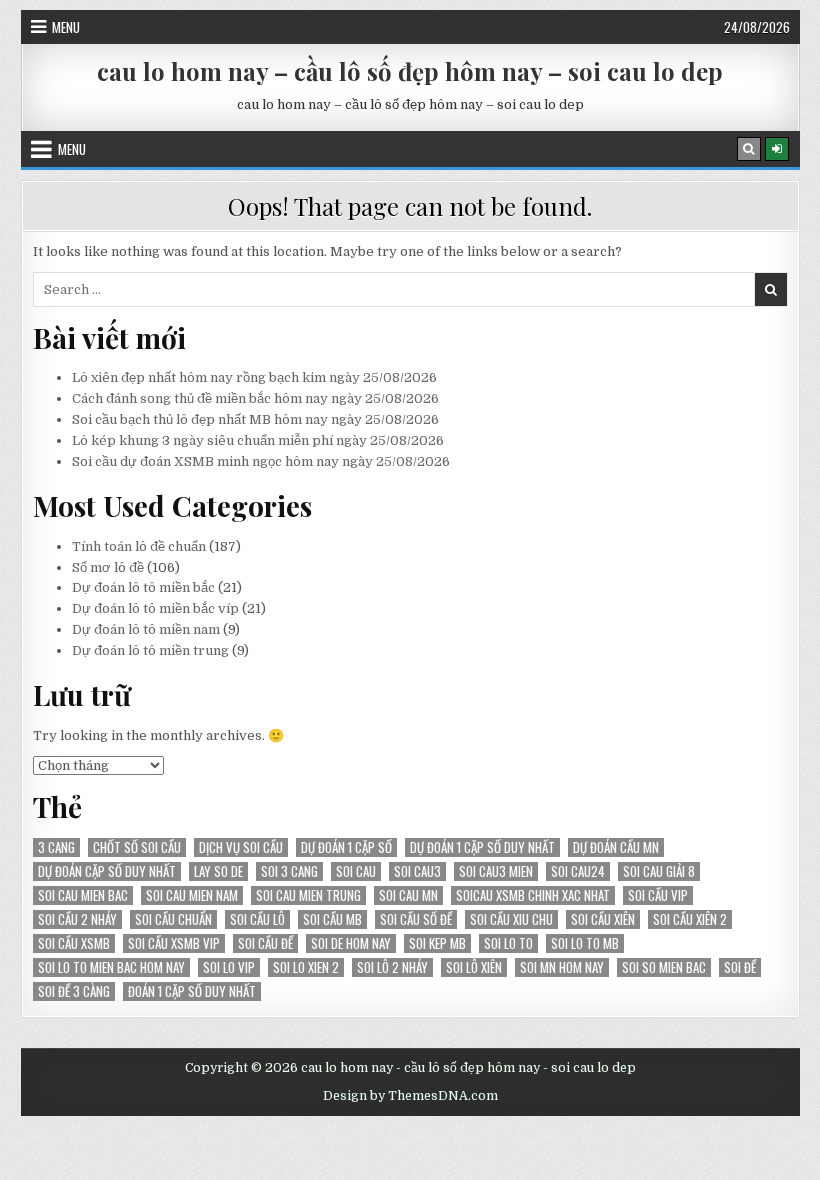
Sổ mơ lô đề (108, 567)
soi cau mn (408, 895)
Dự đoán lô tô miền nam (146, 629)
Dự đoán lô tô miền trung (150, 650)
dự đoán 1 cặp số (346, 847)
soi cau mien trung (308, 895)
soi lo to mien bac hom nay (111, 967)
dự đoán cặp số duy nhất (107, 871)
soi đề (740, 967)
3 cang (56, 847)
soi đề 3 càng (74, 991)
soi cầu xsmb (74, 943)
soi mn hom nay (562, 967)
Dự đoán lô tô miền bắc (143, 587)
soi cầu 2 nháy (77, 919)
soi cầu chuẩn (173, 919)
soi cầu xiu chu (511, 919)
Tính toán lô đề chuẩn (139, 546)
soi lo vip (229, 967)
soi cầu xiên (603, 919)
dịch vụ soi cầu (241, 847)
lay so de (218, 871)
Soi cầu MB (332, 919)
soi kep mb (437, 943)
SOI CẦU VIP (658, 895)
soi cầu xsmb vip (174, 943)
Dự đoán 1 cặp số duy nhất (482, 847)
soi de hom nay (351, 943)
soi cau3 (417, 871)
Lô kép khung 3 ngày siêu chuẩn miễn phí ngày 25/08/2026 (258, 440)
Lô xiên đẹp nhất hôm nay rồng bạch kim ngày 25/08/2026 (254, 377)
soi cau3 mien (496, 871)
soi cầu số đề (416, 919)
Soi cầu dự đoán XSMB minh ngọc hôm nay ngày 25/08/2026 (261, 461)
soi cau (356, 871)
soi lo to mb (585, 943)
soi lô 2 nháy (392, 967)
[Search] (749, 149)
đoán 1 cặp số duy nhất (192, 991)
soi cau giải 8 (659, 871)
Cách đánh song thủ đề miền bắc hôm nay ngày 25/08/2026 (255, 398)
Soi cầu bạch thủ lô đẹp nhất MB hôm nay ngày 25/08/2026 (255, 419)
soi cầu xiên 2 (690, 919)
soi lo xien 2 (306, 967)
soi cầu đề (265, 943)
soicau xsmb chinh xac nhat (533, 895)
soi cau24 (578, 871)
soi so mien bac (664, 967)
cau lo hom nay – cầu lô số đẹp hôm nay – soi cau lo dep (410, 71)
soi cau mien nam (192, 895)
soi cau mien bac (83, 895)
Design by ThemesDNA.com (410, 1096)
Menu (66, 27)
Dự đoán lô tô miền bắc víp (155, 608)
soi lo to (508, 943)
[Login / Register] (777, 149)
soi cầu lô (257, 919)
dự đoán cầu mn (616, 847)
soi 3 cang (289, 871)
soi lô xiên (474, 967)
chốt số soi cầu (137, 847)
